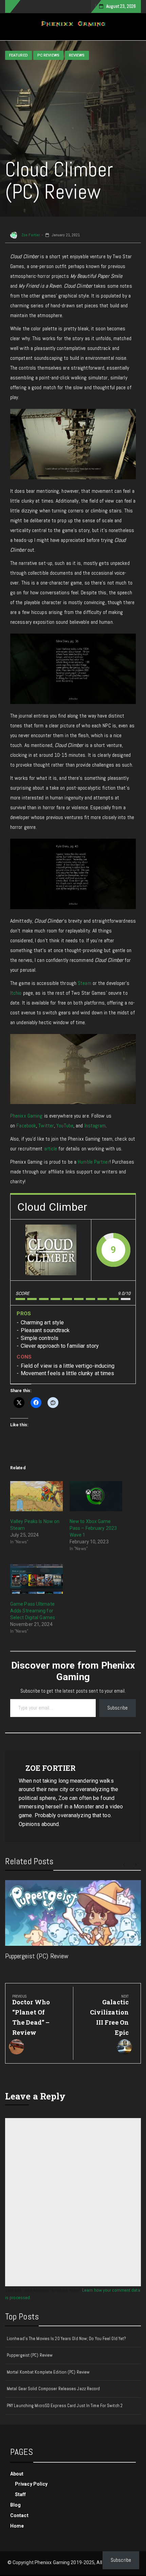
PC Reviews (48, 55)
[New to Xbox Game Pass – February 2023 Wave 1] (96, 1496)
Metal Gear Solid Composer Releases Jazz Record (53, 2389)
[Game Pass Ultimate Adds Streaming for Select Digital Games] (36, 1579)
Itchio (16, 993)
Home (17, 2526)
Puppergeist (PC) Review (37, 1956)
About (17, 2474)
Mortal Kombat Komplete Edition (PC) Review (48, 2372)
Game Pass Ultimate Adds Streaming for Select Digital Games (33, 1611)
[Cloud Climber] (51, 1250)
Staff (21, 2494)
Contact (19, 2515)
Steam (85, 983)
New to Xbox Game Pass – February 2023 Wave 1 (93, 1528)
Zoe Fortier (30, 235)
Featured (19, 55)
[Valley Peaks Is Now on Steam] (36, 1496)
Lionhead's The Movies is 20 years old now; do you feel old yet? (66, 2339)
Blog (15, 2505)
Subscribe (117, 1708)
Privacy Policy (31, 2484)
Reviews (77, 55)
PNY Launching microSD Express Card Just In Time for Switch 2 (65, 2406)
